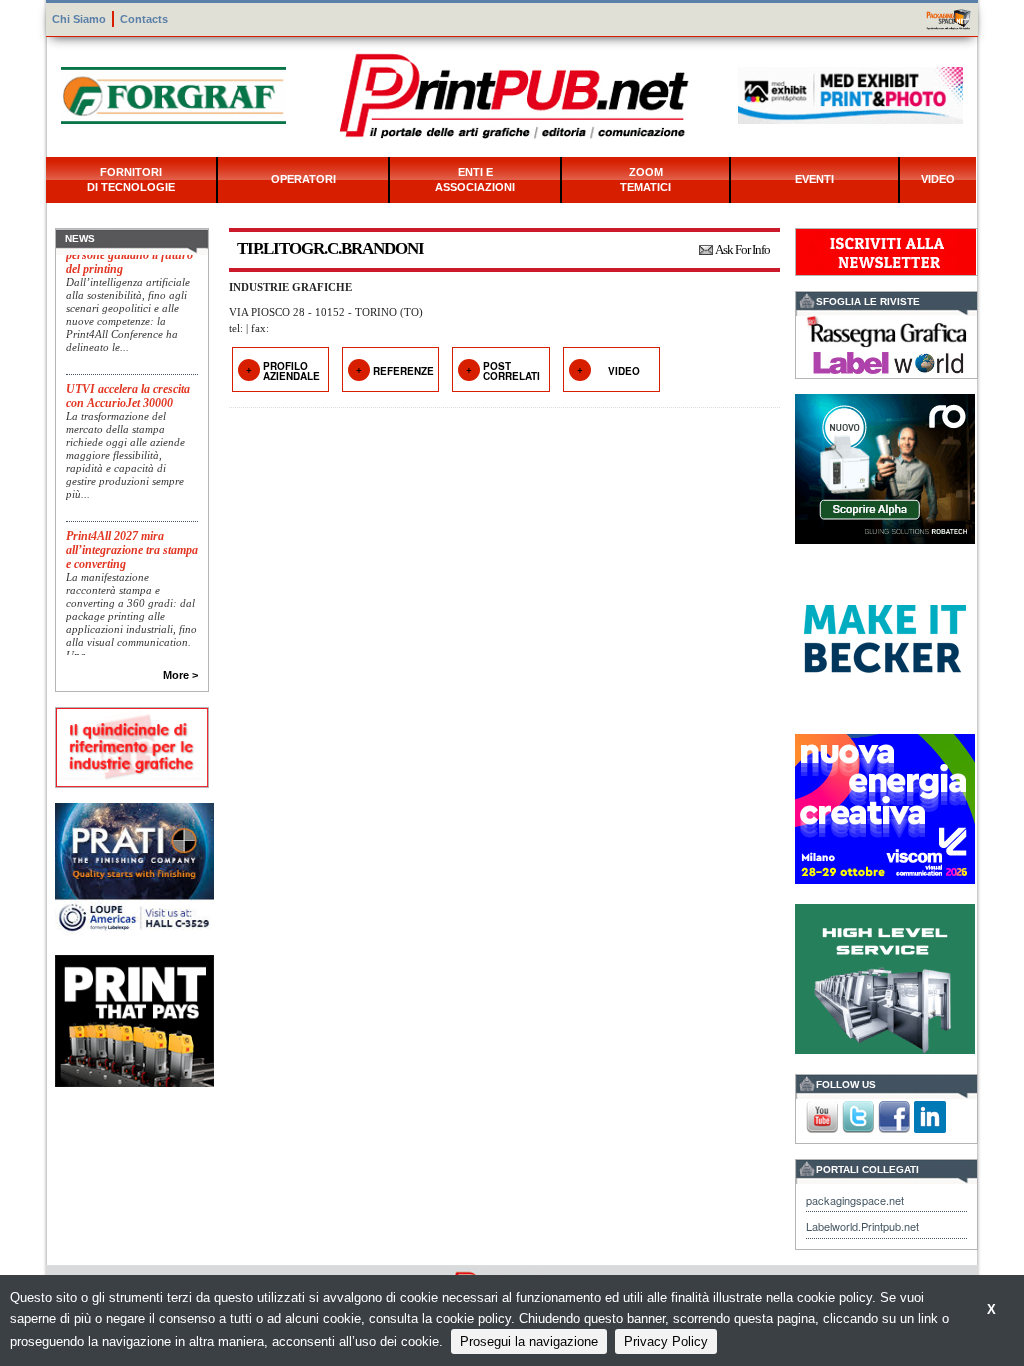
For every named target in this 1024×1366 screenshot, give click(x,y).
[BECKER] (885, 636)
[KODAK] (134, 1019)
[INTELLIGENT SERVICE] (885, 976)
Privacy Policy (666, 1341)
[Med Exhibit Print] (850, 93)
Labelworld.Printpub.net (862, 1226)
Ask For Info (742, 249)
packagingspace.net (855, 1200)
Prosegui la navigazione (529, 1341)
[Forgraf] (173, 93)
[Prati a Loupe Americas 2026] (134, 866)
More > (180, 675)
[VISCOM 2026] (885, 806)
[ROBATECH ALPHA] (885, 466)
